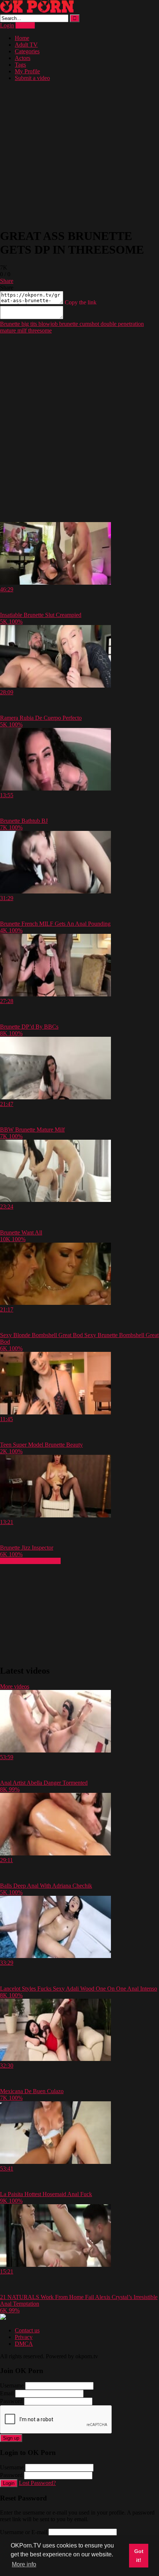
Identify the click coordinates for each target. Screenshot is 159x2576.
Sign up (11, 2438)
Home (22, 38)
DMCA (24, 2344)
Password (11, 2401)
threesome (39, 330)
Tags (20, 65)
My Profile (27, 71)
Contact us (27, 2330)
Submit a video (32, 78)
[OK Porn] (37, 11)
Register (25, 25)
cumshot (89, 324)
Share (7, 281)
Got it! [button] (139, 2556)
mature (8, 330)
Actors (23, 58)
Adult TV (26, 45)
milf (21, 330)
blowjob (47, 324)
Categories (27, 51)
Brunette (10, 324)
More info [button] (24, 2564)
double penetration (121, 324)
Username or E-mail (23, 2532)
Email (7, 2393)
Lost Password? (37, 2483)
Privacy (24, 2337)
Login (7, 25)
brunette (68, 324)
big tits (28, 324)
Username (12, 2385)
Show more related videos (30, 1561)
